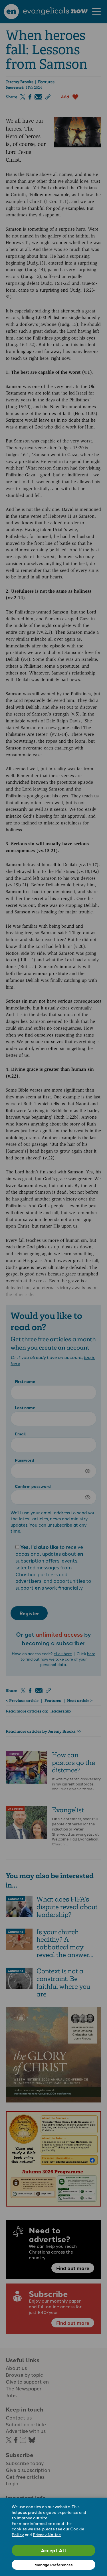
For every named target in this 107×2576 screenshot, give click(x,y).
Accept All (54, 2550)
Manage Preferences (53, 2565)
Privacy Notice (47, 2534)
